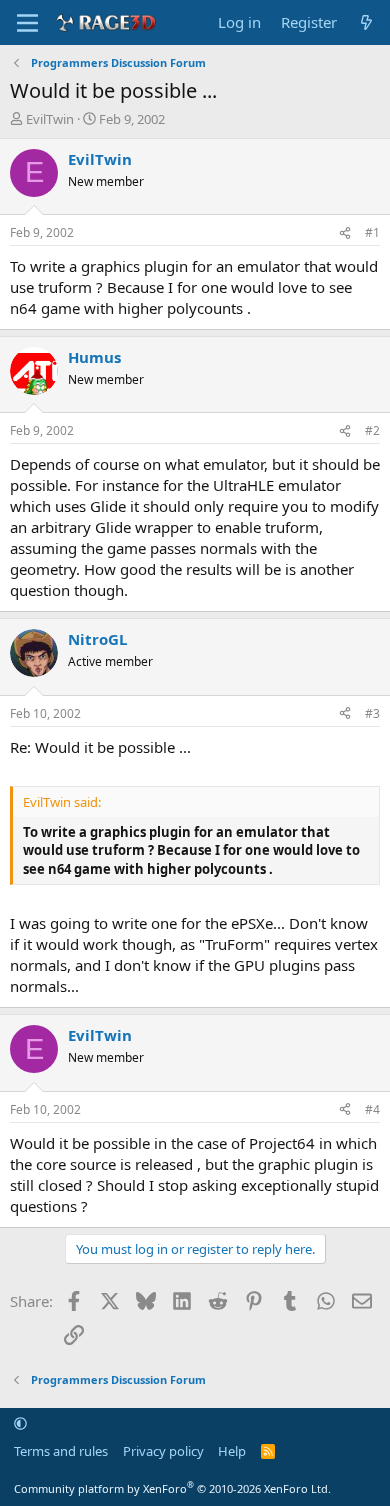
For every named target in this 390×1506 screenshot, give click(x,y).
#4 (372, 1109)
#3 (372, 713)
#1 (372, 232)
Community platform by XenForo (172, 1488)
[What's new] (366, 22)
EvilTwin (50, 119)
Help (232, 1451)
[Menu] (27, 23)
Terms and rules (61, 1451)
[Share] (345, 233)
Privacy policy (163, 1451)
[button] (20, 1423)
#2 (372, 430)
